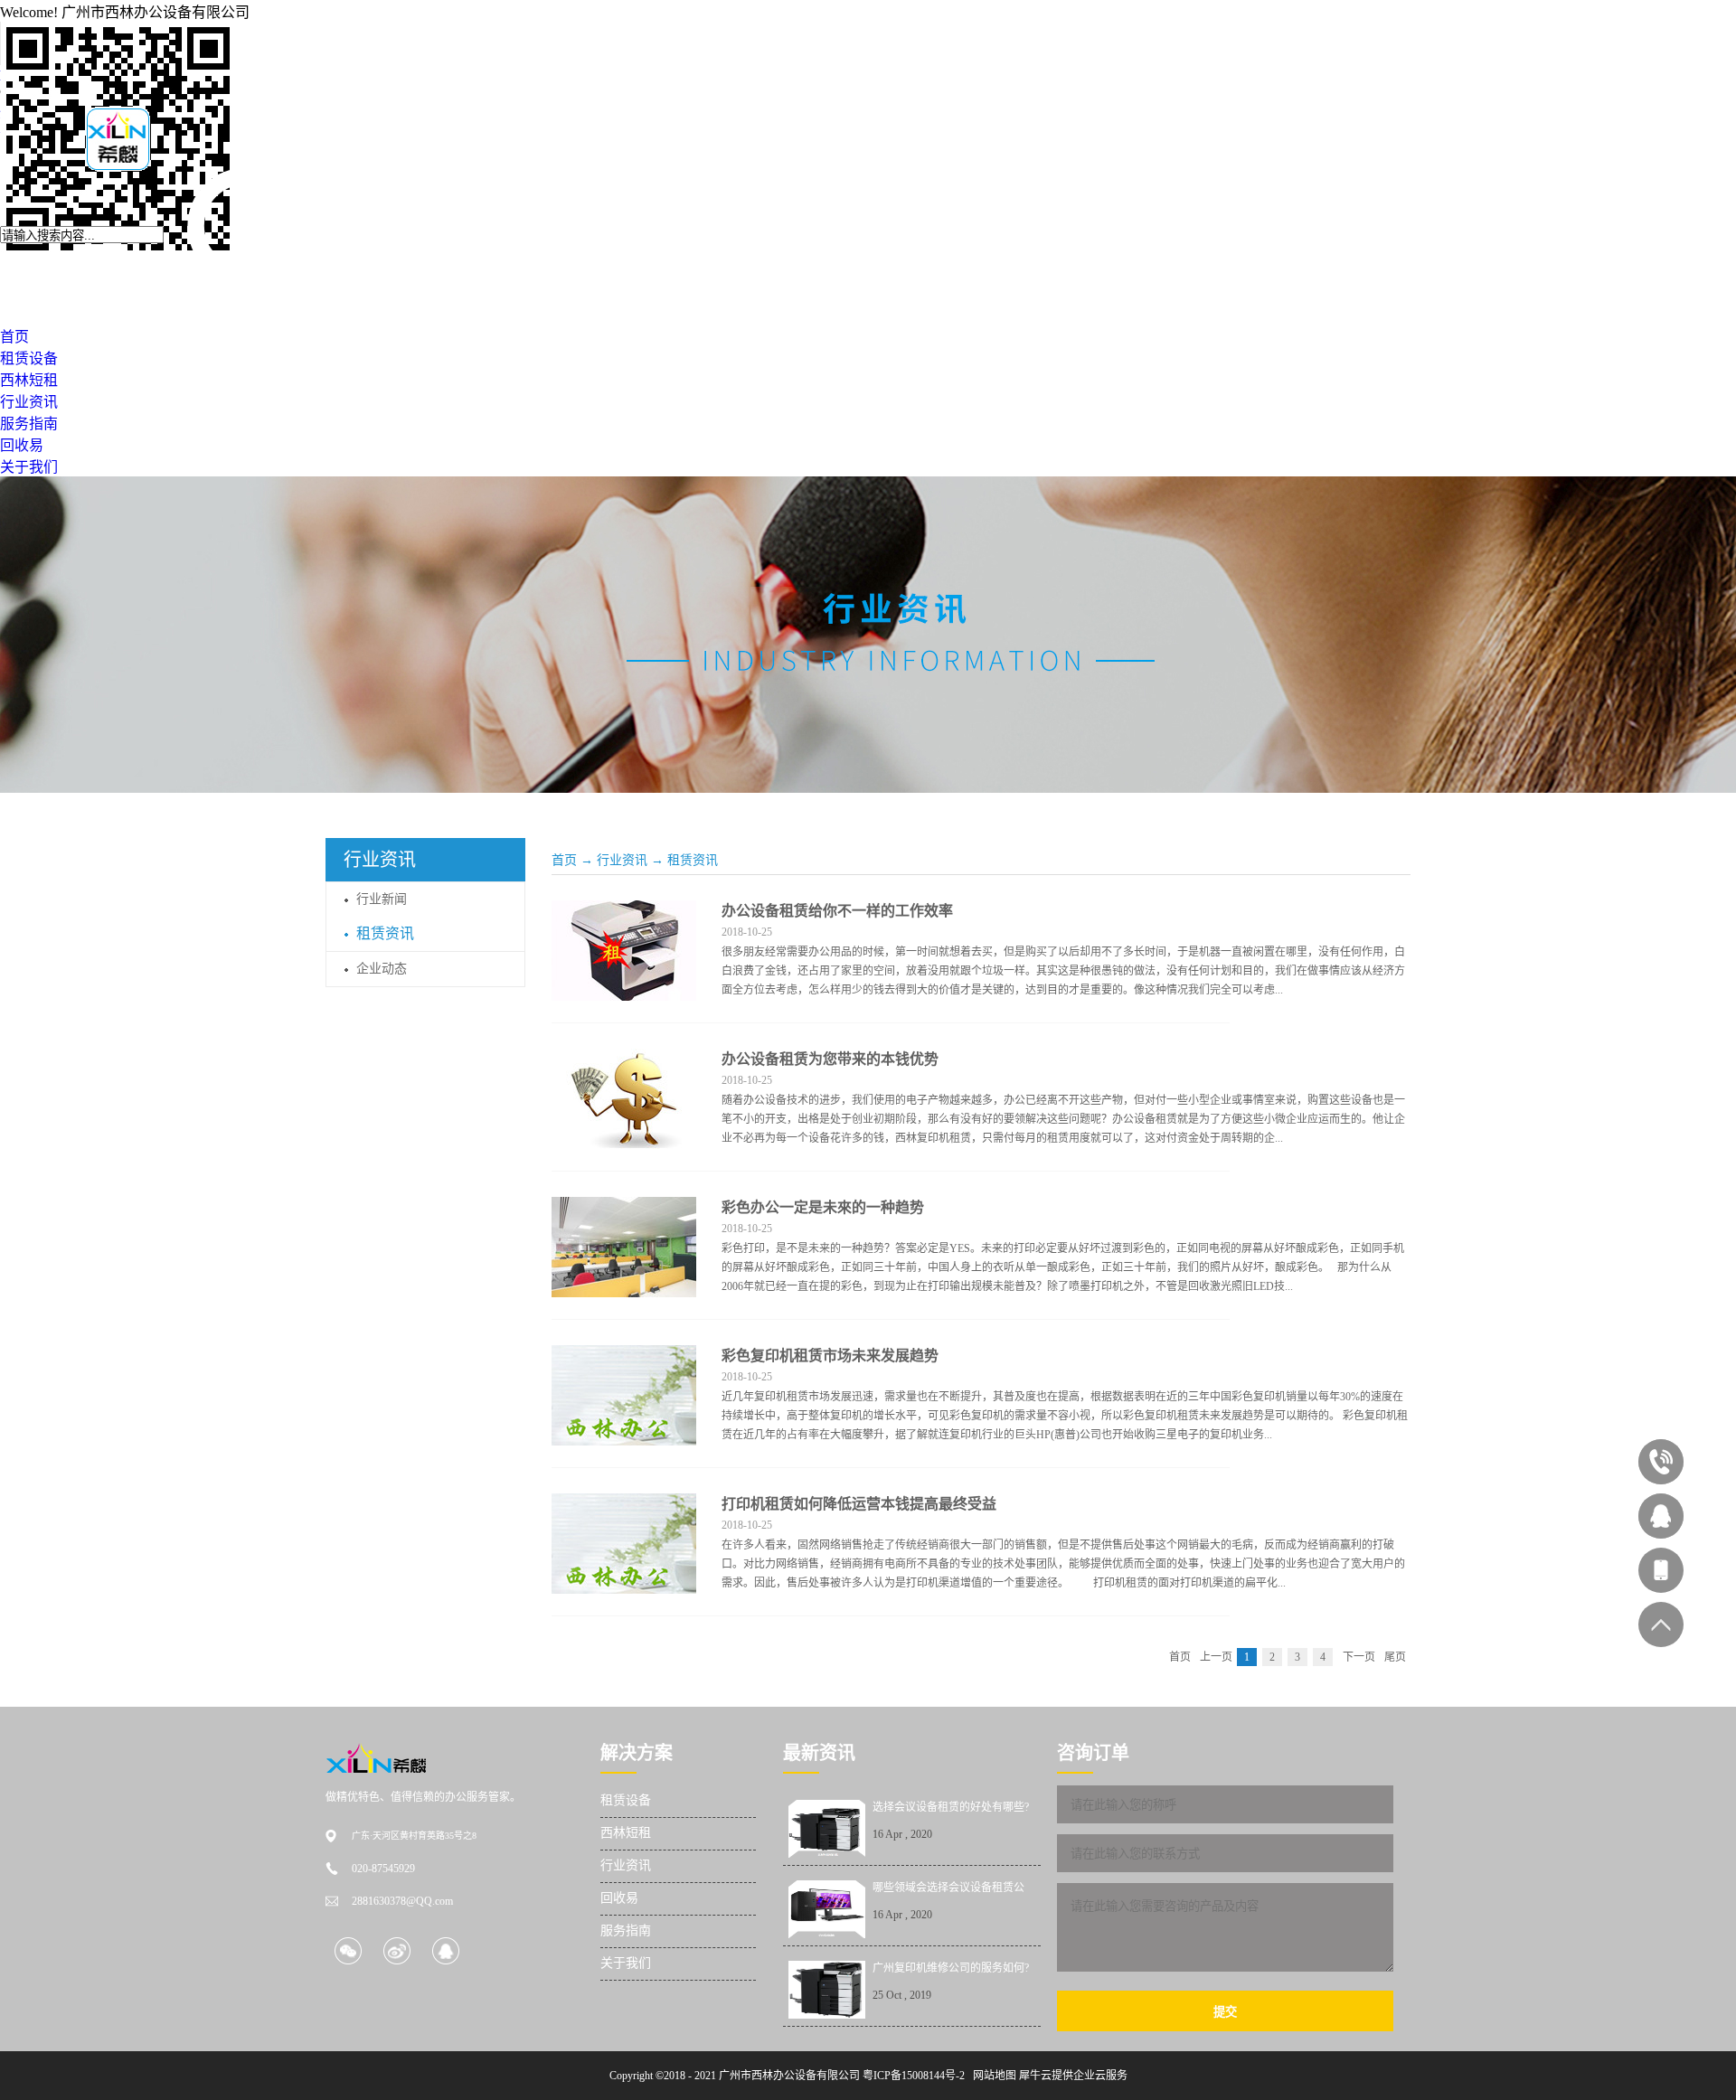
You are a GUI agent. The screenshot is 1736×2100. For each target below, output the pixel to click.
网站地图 (992, 2076)
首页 (564, 860)
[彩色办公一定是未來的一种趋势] (624, 1208)
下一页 (1359, 1657)
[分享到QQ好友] (445, 1950)
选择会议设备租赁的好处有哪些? (951, 1807)
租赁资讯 (693, 860)
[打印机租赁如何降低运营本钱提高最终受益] (624, 1504)
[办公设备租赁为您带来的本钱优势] (624, 1059)
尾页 (1395, 1657)
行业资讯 (622, 860)
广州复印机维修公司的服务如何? (951, 1968)
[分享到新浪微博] (396, 1950)
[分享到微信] (348, 1950)
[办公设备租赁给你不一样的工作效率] (624, 911)
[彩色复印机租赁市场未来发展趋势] (624, 1356)
